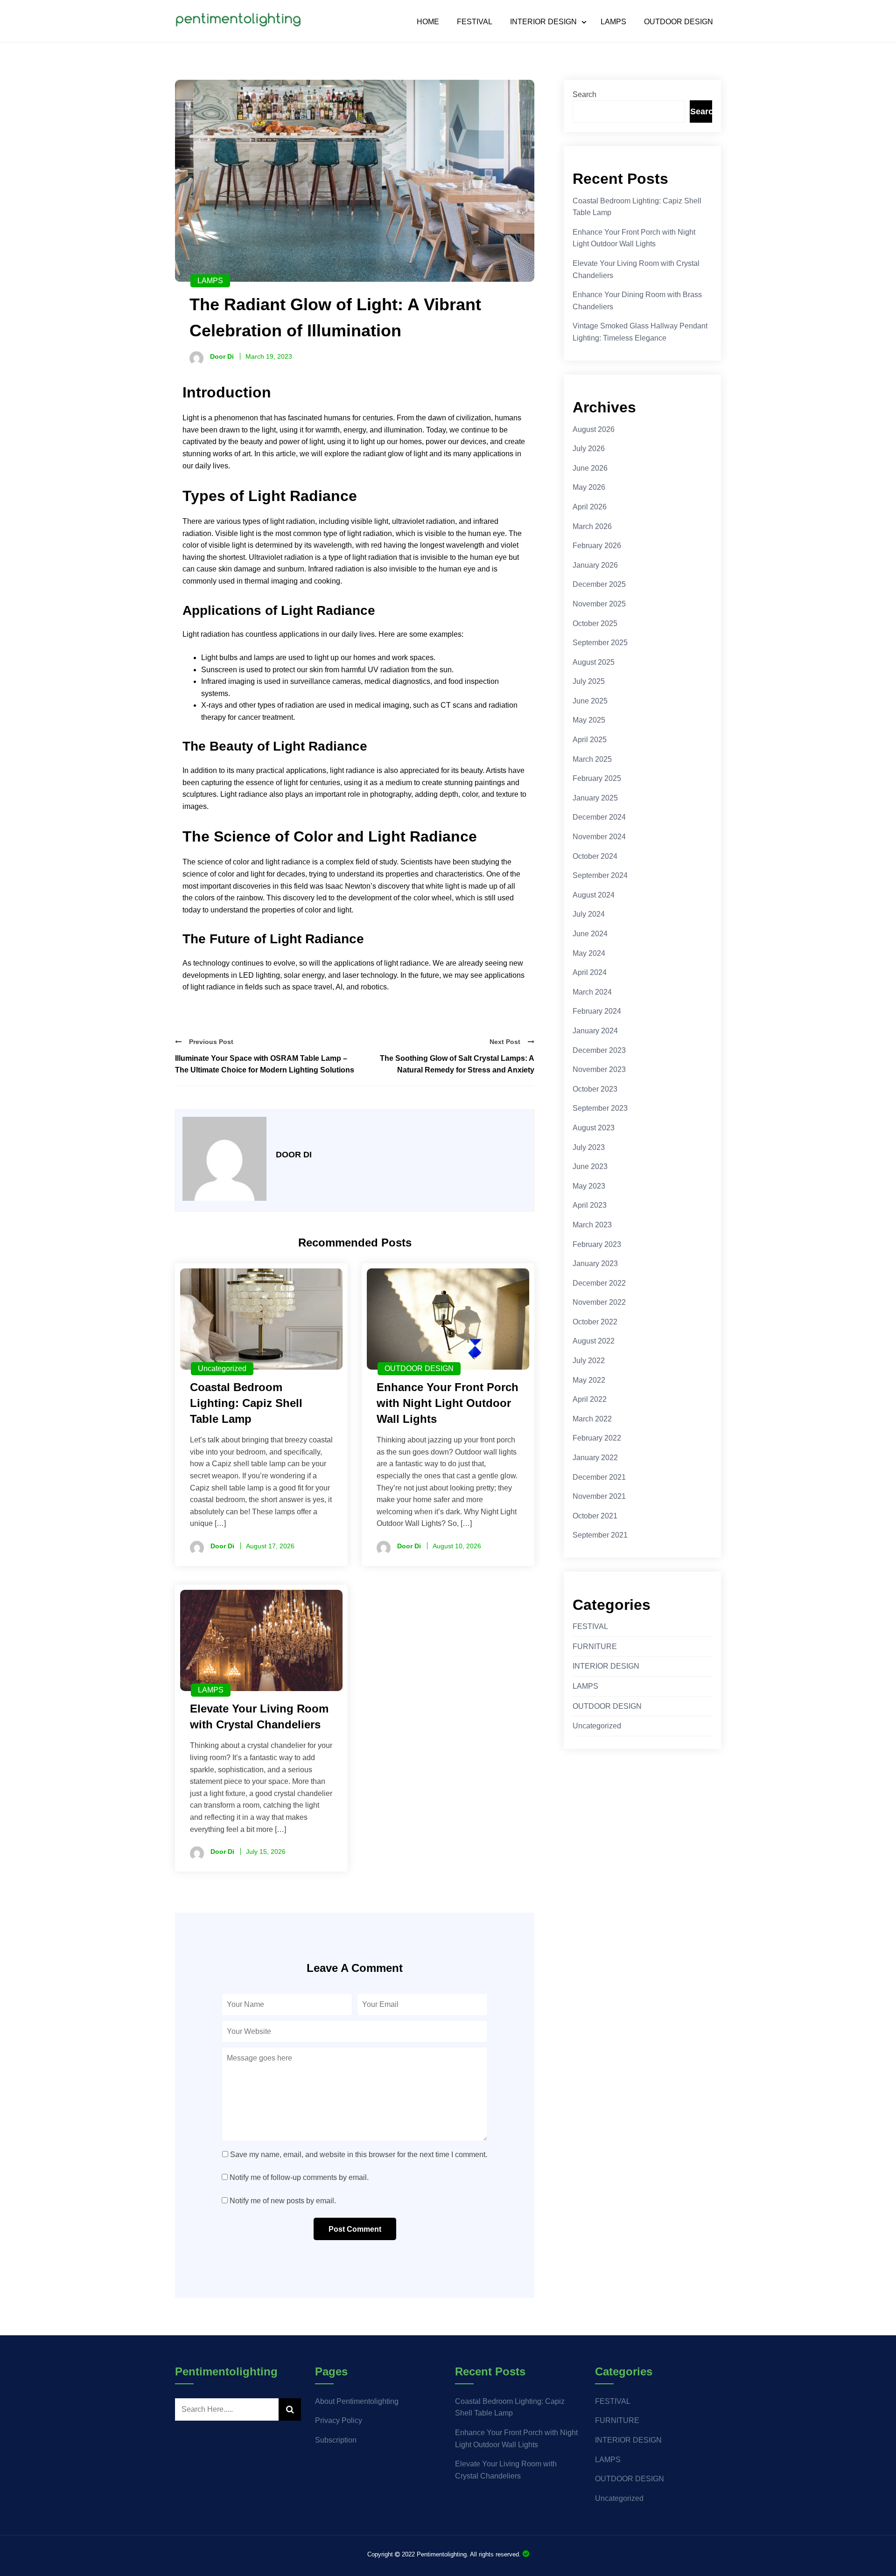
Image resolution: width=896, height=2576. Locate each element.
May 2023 (589, 1186)
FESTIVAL (475, 22)
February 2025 (597, 778)
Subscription (336, 2440)
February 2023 (597, 1244)
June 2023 (590, 1166)
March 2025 (592, 759)
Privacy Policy (339, 2420)
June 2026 (590, 468)
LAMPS (613, 22)
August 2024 (594, 895)
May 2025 (589, 720)
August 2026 (594, 429)
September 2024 (600, 875)
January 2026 (595, 565)
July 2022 (589, 1361)
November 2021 (599, 1496)
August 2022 (594, 1341)
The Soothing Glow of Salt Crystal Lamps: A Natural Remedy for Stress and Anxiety (457, 1064)
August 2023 (594, 1128)
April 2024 (590, 972)
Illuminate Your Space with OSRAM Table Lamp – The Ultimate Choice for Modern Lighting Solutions (265, 1064)
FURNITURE (595, 1647)
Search (584, 94)
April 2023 (590, 1205)
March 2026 (592, 526)
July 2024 (589, 914)
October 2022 (595, 1322)
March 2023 (592, 1225)
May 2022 (589, 1380)
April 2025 (590, 740)
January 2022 (595, 1458)
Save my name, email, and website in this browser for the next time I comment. (359, 2155)
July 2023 (589, 1147)
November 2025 (599, 604)
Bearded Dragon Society (526, 2554)
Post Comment (355, 2229)
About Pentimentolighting (357, 2401)
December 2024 (599, 817)
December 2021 (599, 1477)
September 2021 (600, 1535)
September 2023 (600, 1108)
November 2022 (599, 1302)
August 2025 (594, 662)
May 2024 (589, 953)
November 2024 (599, 837)
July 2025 (589, 681)
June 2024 (590, 934)
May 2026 (589, 487)
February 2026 (597, 546)
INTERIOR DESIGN (543, 22)
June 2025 (590, 701)
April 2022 (590, 1399)
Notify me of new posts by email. (283, 2201)
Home (428, 22)
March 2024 (592, 992)
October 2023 (595, 1089)
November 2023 (599, 1069)
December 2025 (599, 584)
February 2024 (597, 1011)
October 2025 (595, 623)
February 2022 (597, 1438)
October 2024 (595, 856)
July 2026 (589, 449)
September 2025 (600, 643)
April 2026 (590, 507)
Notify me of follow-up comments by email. (299, 2177)
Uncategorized (222, 1368)
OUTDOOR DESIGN (679, 22)
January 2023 (595, 1264)
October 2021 (595, 1516)
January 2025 (595, 798)
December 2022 (599, 1283)
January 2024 (595, 1031)
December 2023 (599, 1050)
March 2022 (592, 1419)
